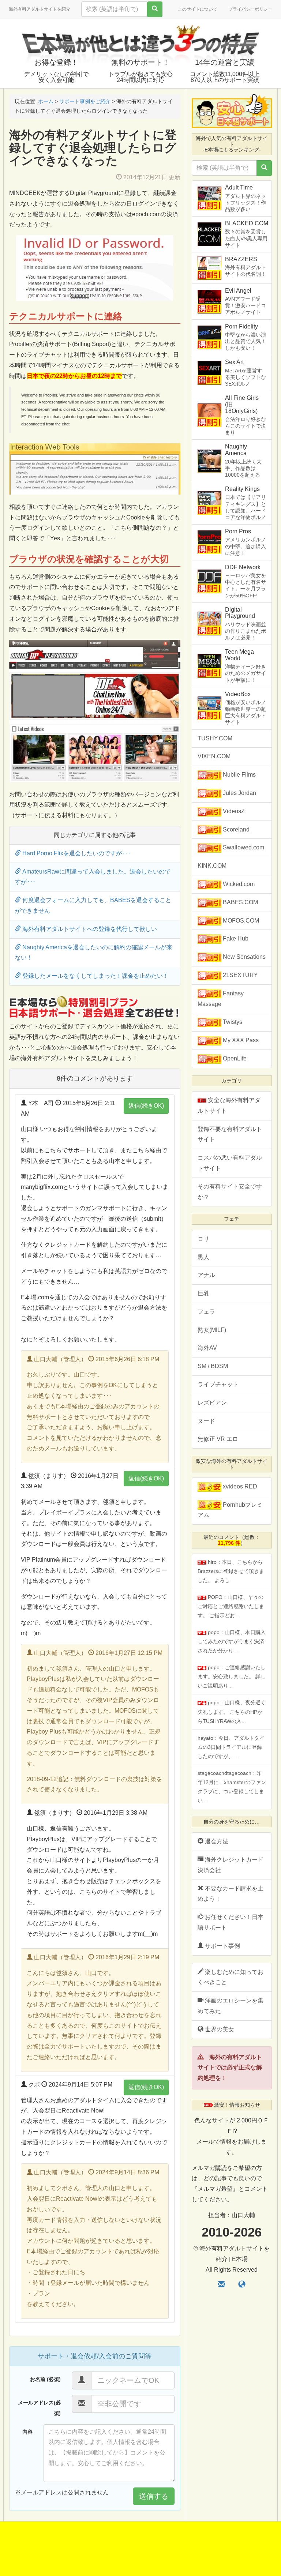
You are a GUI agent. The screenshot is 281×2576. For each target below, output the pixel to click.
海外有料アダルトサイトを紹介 (40, 9)
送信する (154, 2496)
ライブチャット (218, 1384)
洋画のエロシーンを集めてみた (231, 2006)
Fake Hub (235, 938)
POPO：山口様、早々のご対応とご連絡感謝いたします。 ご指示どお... (231, 1606)
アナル (206, 1275)
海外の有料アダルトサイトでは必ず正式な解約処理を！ (230, 2068)
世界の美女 (219, 2029)
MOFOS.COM (240, 921)
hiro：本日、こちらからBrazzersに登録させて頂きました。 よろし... (231, 1571)
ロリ (203, 1239)
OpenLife (234, 1058)
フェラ (206, 1312)
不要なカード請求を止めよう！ (231, 1894)
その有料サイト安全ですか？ (230, 1192)
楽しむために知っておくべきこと (231, 1977)
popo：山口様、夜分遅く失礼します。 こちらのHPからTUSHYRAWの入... (232, 1712)
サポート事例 (222, 1946)
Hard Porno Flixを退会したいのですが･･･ (76, 853)
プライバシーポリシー (250, 9)
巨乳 (203, 1293)
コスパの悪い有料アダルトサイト (230, 1163)
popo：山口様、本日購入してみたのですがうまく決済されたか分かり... (232, 1641)
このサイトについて (198, 9)
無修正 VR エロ (218, 1439)
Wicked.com (238, 884)
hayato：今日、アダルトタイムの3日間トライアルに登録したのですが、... (231, 1747)
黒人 (203, 1257)
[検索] (155, 9)
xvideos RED (239, 1486)
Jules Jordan (239, 793)
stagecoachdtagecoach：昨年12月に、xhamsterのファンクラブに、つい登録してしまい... (232, 1787)
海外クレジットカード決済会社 (231, 1865)
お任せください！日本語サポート (231, 1922)
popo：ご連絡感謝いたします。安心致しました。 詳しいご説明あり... (232, 1676)
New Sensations (243, 957)
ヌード (206, 1421)
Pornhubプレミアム (230, 1510)
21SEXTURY (240, 975)
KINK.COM (212, 866)
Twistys (232, 1022)
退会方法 (216, 1841)
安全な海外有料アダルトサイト (229, 1105)
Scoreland (235, 829)
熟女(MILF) (212, 1330)
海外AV (207, 1348)
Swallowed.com (243, 847)
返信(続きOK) (146, 1106)
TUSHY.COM (215, 738)
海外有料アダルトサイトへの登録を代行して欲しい (89, 929)
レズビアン (212, 1403)
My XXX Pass (240, 1040)
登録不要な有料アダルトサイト (230, 1134)
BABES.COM (240, 902)
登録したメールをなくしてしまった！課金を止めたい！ (95, 976)
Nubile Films (239, 775)
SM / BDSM (213, 1366)
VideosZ (233, 811)
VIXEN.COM (214, 756)
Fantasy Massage (221, 999)
